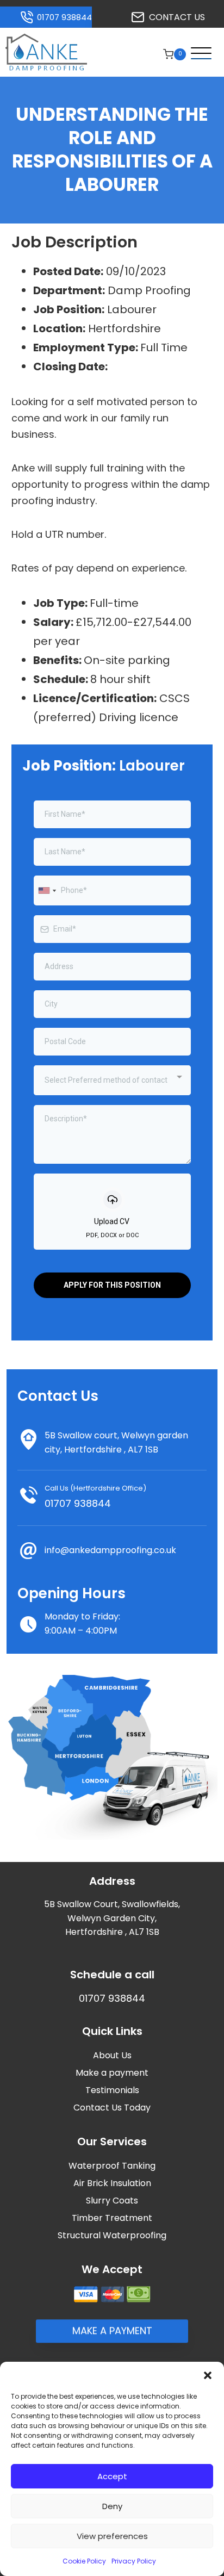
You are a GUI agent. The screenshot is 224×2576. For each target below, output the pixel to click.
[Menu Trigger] (198, 54)
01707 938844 (78, 1503)
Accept (112, 2476)
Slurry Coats (112, 2201)
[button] (208, 2375)
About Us (112, 2055)
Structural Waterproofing (112, 2235)
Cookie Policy (84, 2561)
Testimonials (112, 2090)
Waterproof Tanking (112, 2166)
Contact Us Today (112, 2108)
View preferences (112, 2536)
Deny (112, 2506)
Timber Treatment (112, 2218)
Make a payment (112, 2073)
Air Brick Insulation (112, 2183)
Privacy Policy (134, 2561)
